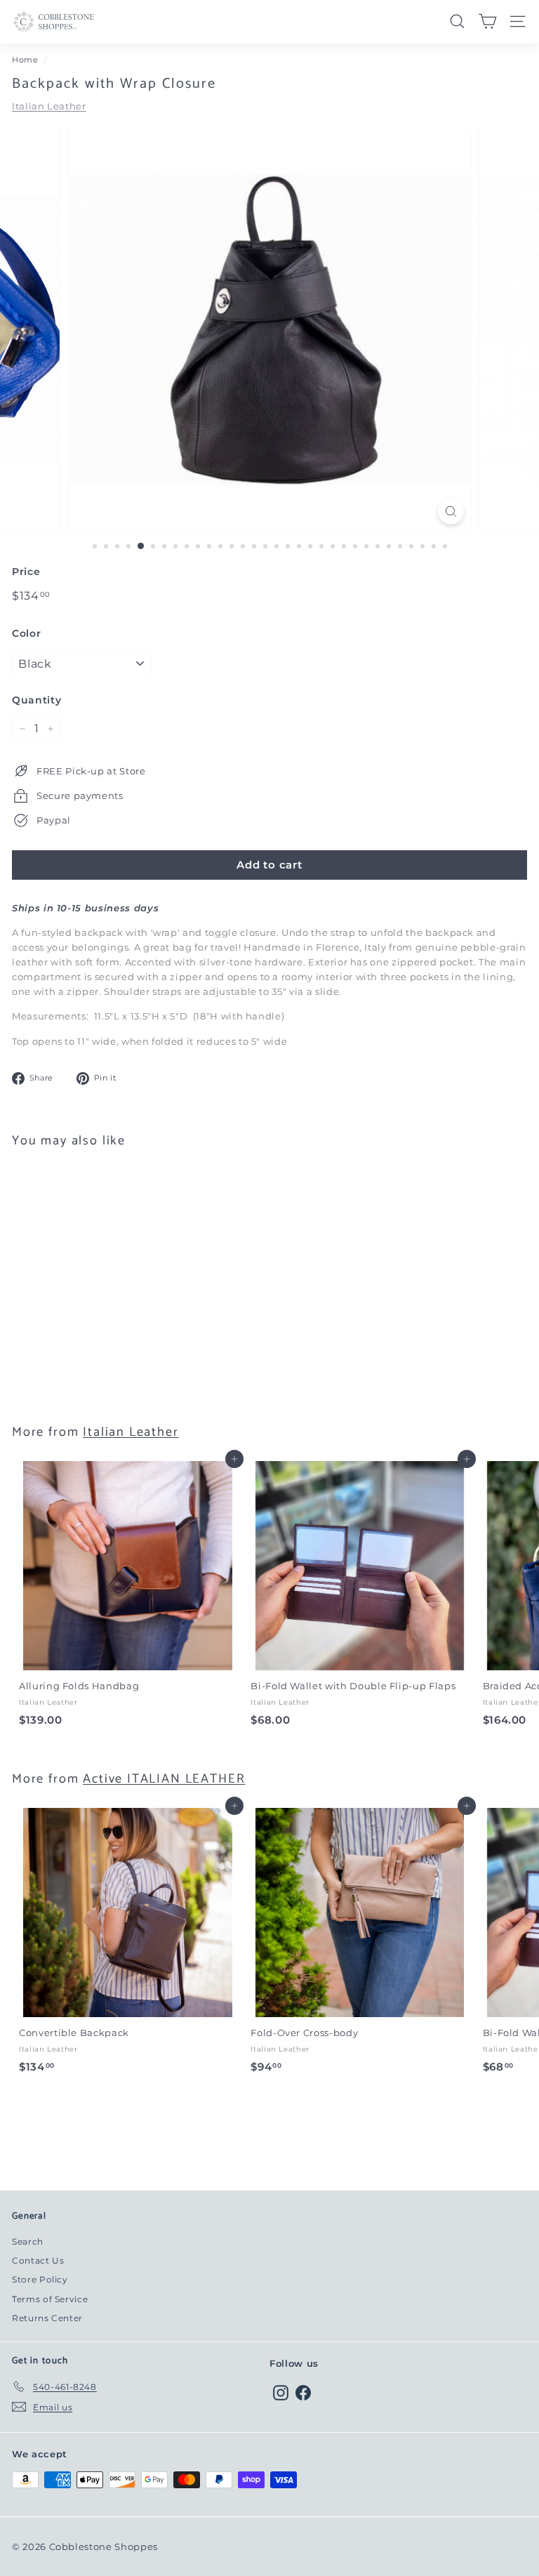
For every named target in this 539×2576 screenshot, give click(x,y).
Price (26, 572)
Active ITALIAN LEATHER (164, 1779)
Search (28, 2241)
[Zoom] (451, 511)
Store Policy (40, 2279)
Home (25, 60)
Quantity (36, 700)
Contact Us (38, 2260)
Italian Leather (49, 106)
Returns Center (47, 2318)
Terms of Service (50, 2299)
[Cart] (487, 21)
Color (26, 633)
